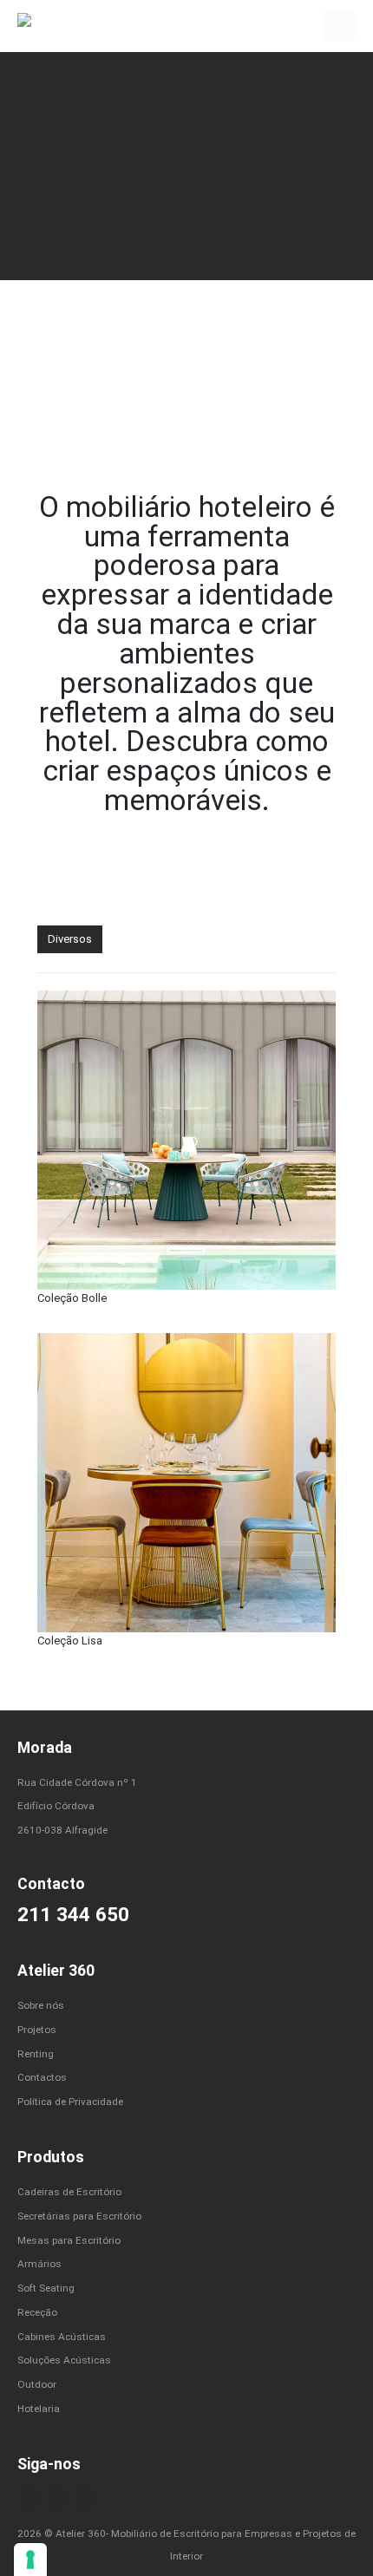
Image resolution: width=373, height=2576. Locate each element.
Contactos (42, 2077)
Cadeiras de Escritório (69, 2192)
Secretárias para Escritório (79, 2216)
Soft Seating (46, 2288)
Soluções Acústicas (64, 2360)
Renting (36, 2054)
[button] (339, 26)
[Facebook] (29, 2498)
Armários (39, 2264)
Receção (37, 2312)
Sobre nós (41, 2005)
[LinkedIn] (85, 2498)
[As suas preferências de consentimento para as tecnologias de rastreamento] (30, 2560)
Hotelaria (39, 2409)
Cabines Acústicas (62, 2337)
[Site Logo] (52, 26)
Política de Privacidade (70, 2102)
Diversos (70, 939)
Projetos (37, 2030)
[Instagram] (57, 2498)
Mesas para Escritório (69, 2240)
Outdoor (37, 2384)
